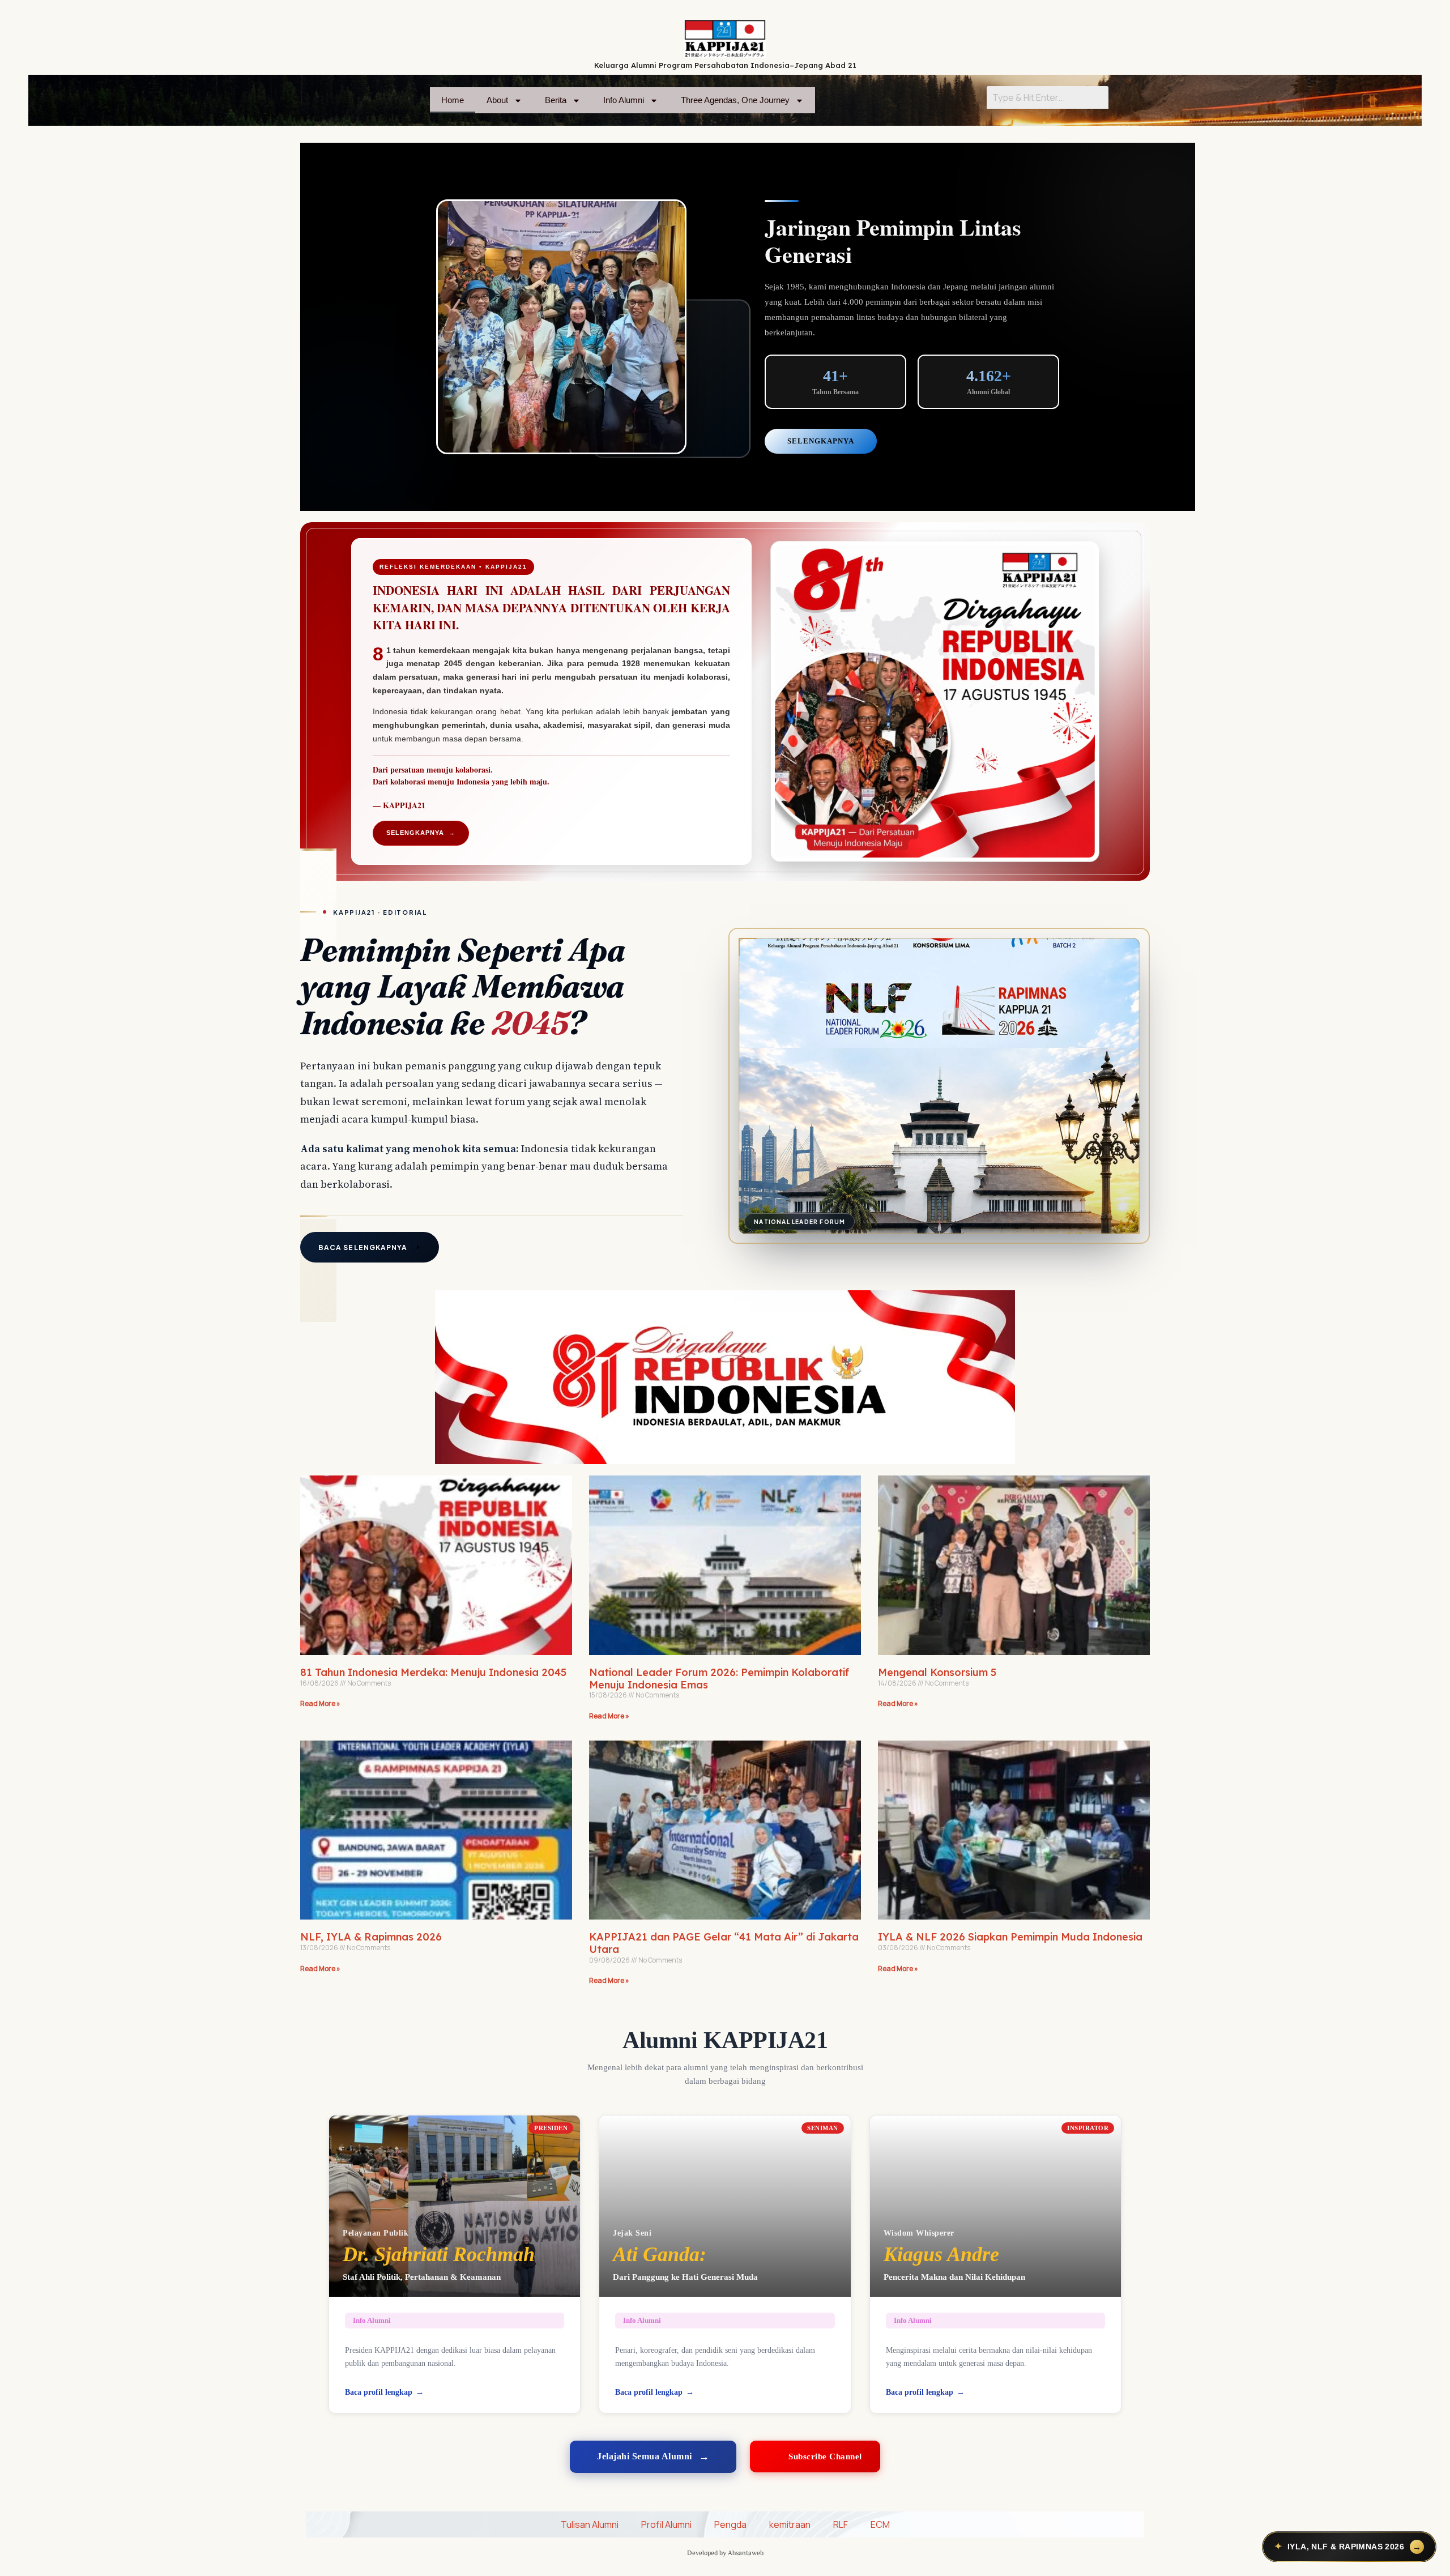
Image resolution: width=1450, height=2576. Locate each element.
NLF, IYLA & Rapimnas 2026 (371, 1937)
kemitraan (790, 2524)
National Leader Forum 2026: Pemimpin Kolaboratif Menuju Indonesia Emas (719, 1679)
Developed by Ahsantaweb (725, 2552)
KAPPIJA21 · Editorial (380, 912)
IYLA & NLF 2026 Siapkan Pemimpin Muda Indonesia (1010, 1937)
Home (453, 100)
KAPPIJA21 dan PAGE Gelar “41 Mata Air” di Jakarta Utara (724, 1943)
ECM (880, 2524)
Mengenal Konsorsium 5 (937, 1672)
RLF (841, 2524)
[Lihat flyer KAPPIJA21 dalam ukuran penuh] (935, 701)
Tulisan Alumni (590, 2524)
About (497, 100)
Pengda (730, 2524)
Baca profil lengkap (379, 2392)
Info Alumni (624, 100)
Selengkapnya (821, 441)
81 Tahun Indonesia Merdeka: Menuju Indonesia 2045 (433, 1672)
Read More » (320, 1703)
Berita (556, 100)
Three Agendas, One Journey (735, 100)
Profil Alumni (666, 2524)
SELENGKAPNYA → (421, 833)
